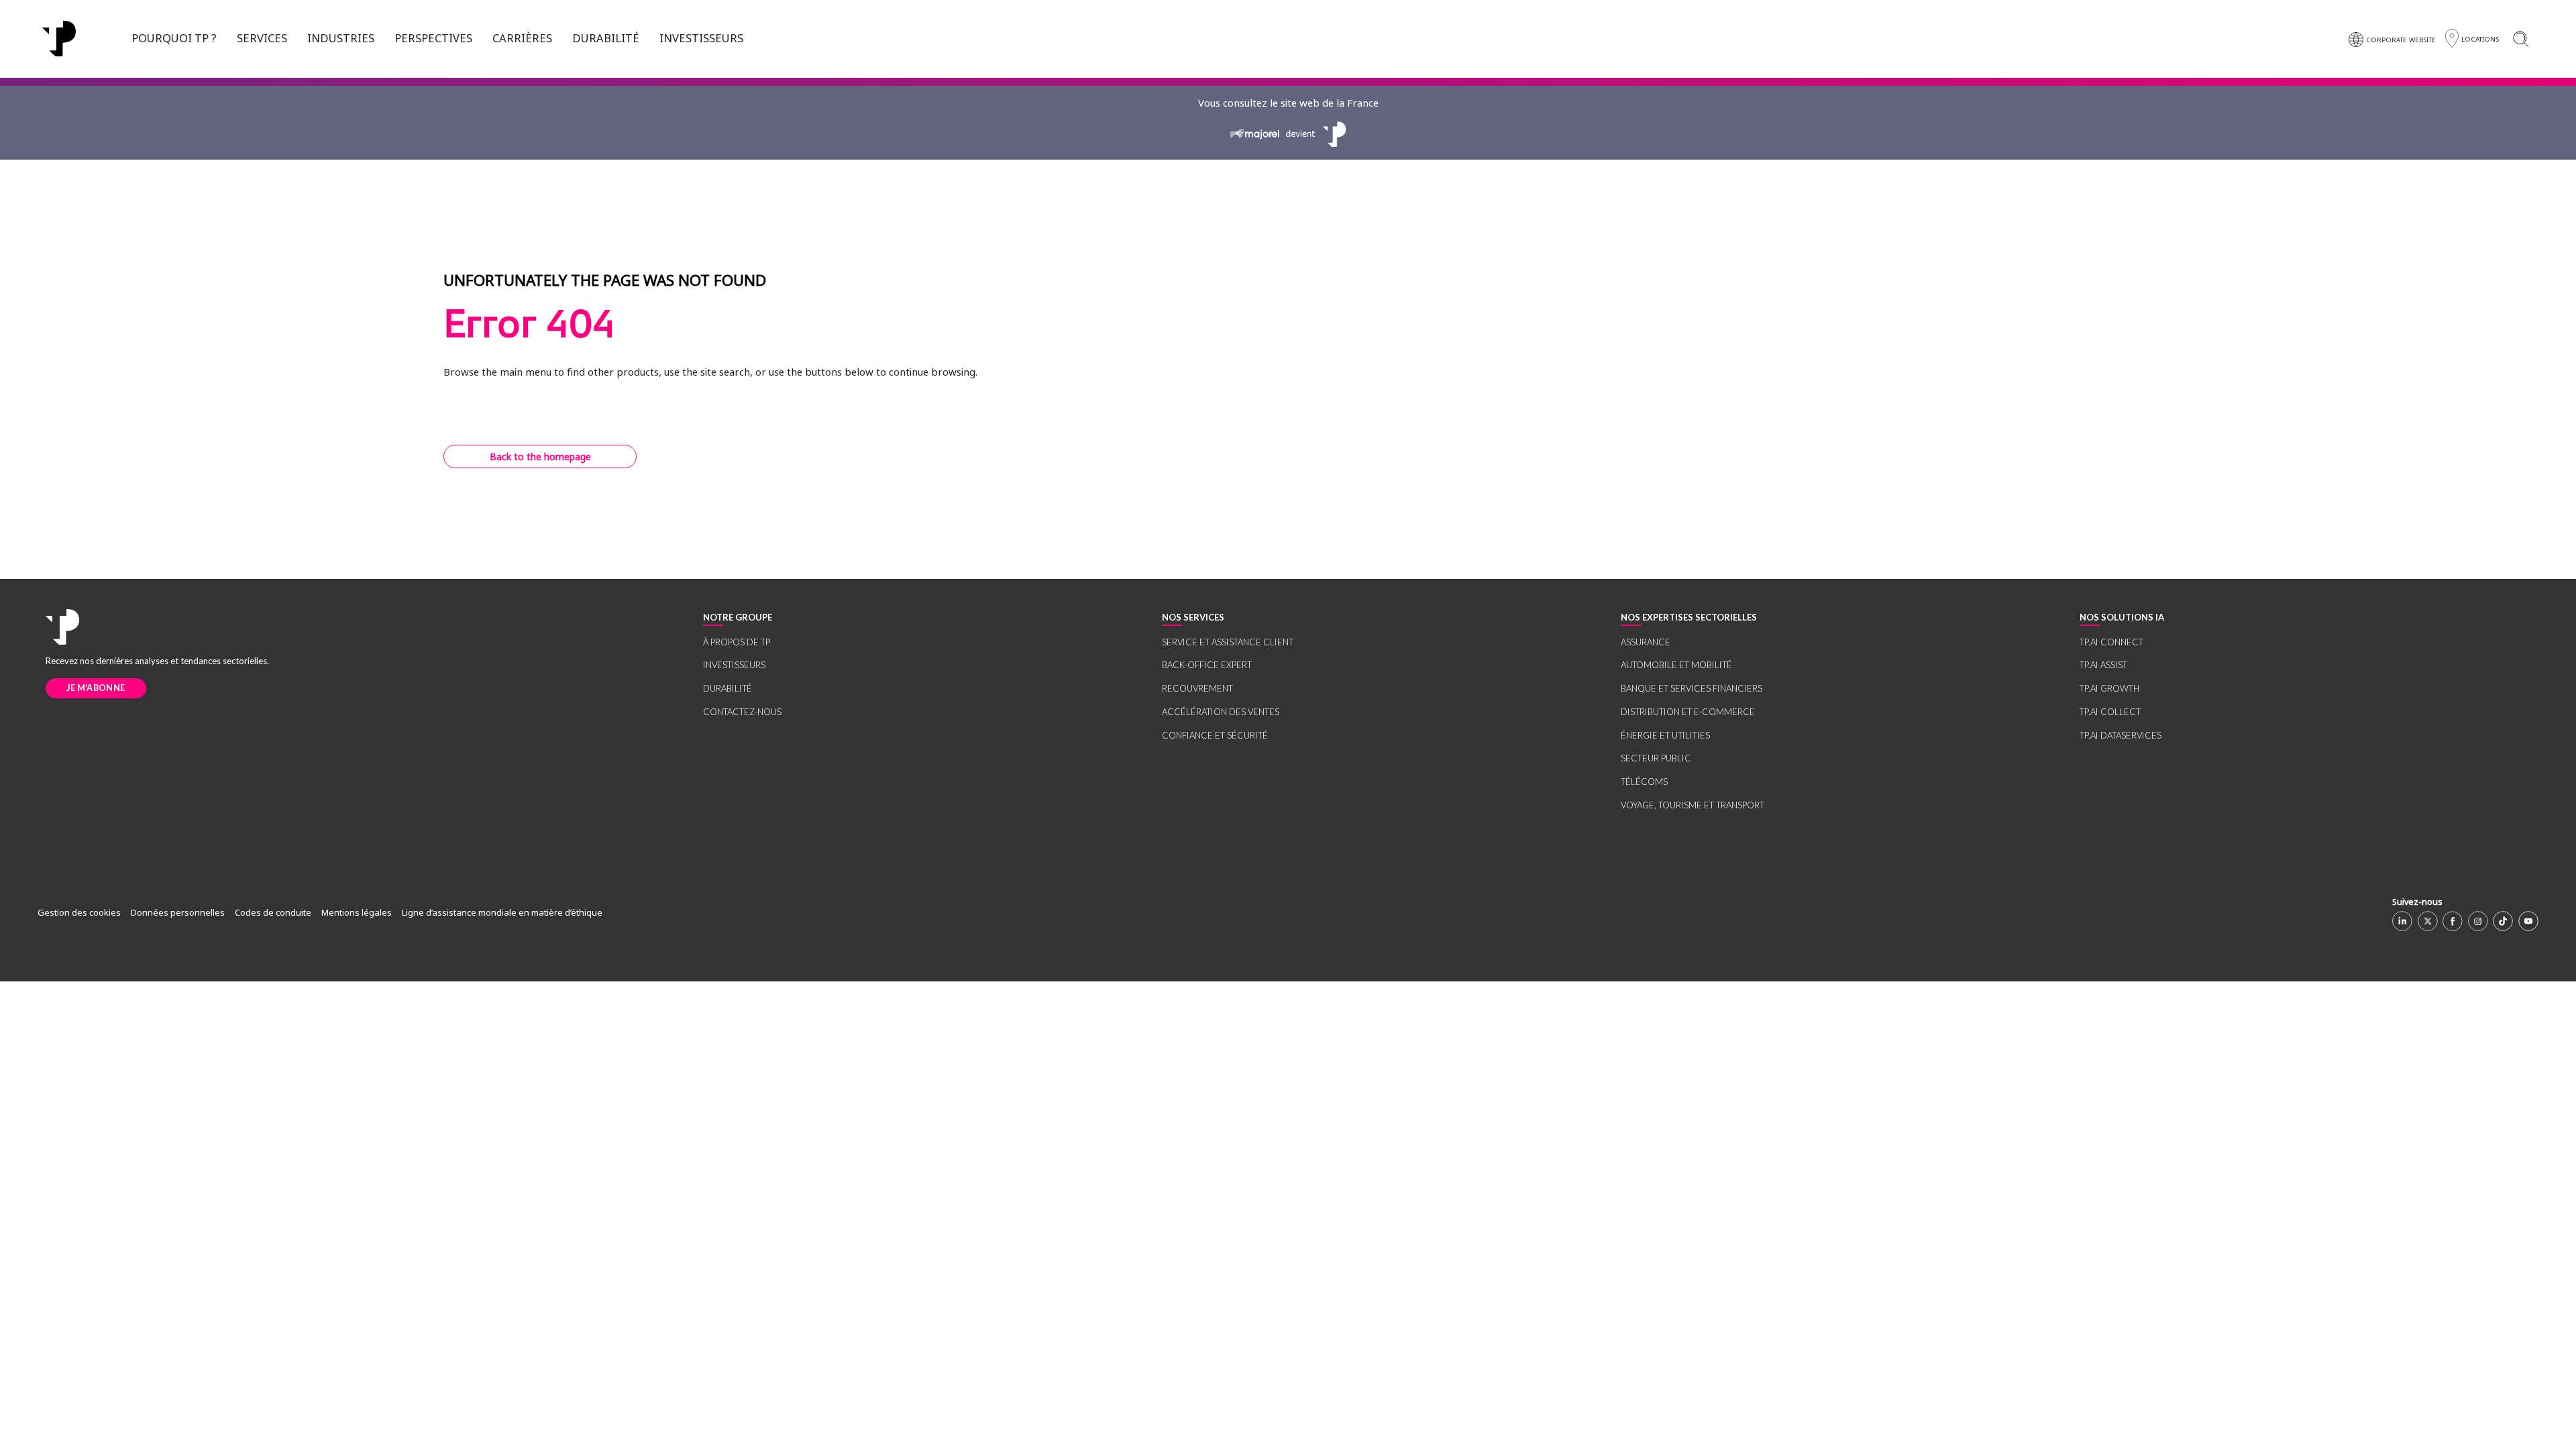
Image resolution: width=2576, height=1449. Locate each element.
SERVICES (262, 38)
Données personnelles (178, 912)
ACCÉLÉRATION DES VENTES (1221, 712)
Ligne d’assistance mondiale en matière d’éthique (502, 912)
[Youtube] (2528, 921)
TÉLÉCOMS (1644, 782)
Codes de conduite (273, 912)
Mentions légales (357, 912)
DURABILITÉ (606, 38)
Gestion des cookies (79, 912)
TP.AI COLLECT (2110, 712)
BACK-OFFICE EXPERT (1207, 665)
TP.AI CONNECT (2111, 642)
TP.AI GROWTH (2109, 688)
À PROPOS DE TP (737, 642)
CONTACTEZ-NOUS (742, 712)
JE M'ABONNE (96, 688)
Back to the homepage (540, 457)
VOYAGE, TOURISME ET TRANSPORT (1693, 805)
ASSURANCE (1646, 642)
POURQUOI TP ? (174, 38)
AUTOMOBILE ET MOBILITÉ (1676, 665)
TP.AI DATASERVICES (2121, 735)
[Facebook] (2453, 921)
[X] (2428, 921)
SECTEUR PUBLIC (1656, 758)
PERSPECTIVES (433, 38)
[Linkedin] (2402, 921)
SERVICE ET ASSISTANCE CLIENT (1228, 642)
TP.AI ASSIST (2103, 665)
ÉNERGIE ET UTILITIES (1665, 735)
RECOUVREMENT (1197, 688)
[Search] (2521, 39)
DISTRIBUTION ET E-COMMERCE (1688, 712)
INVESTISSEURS (701, 38)
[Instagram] (2478, 921)
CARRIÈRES (522, 38)
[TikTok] (2503, 921)
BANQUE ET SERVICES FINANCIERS (1692, 688)
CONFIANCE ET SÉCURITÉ (1215, 735)
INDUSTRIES (341, 38)
